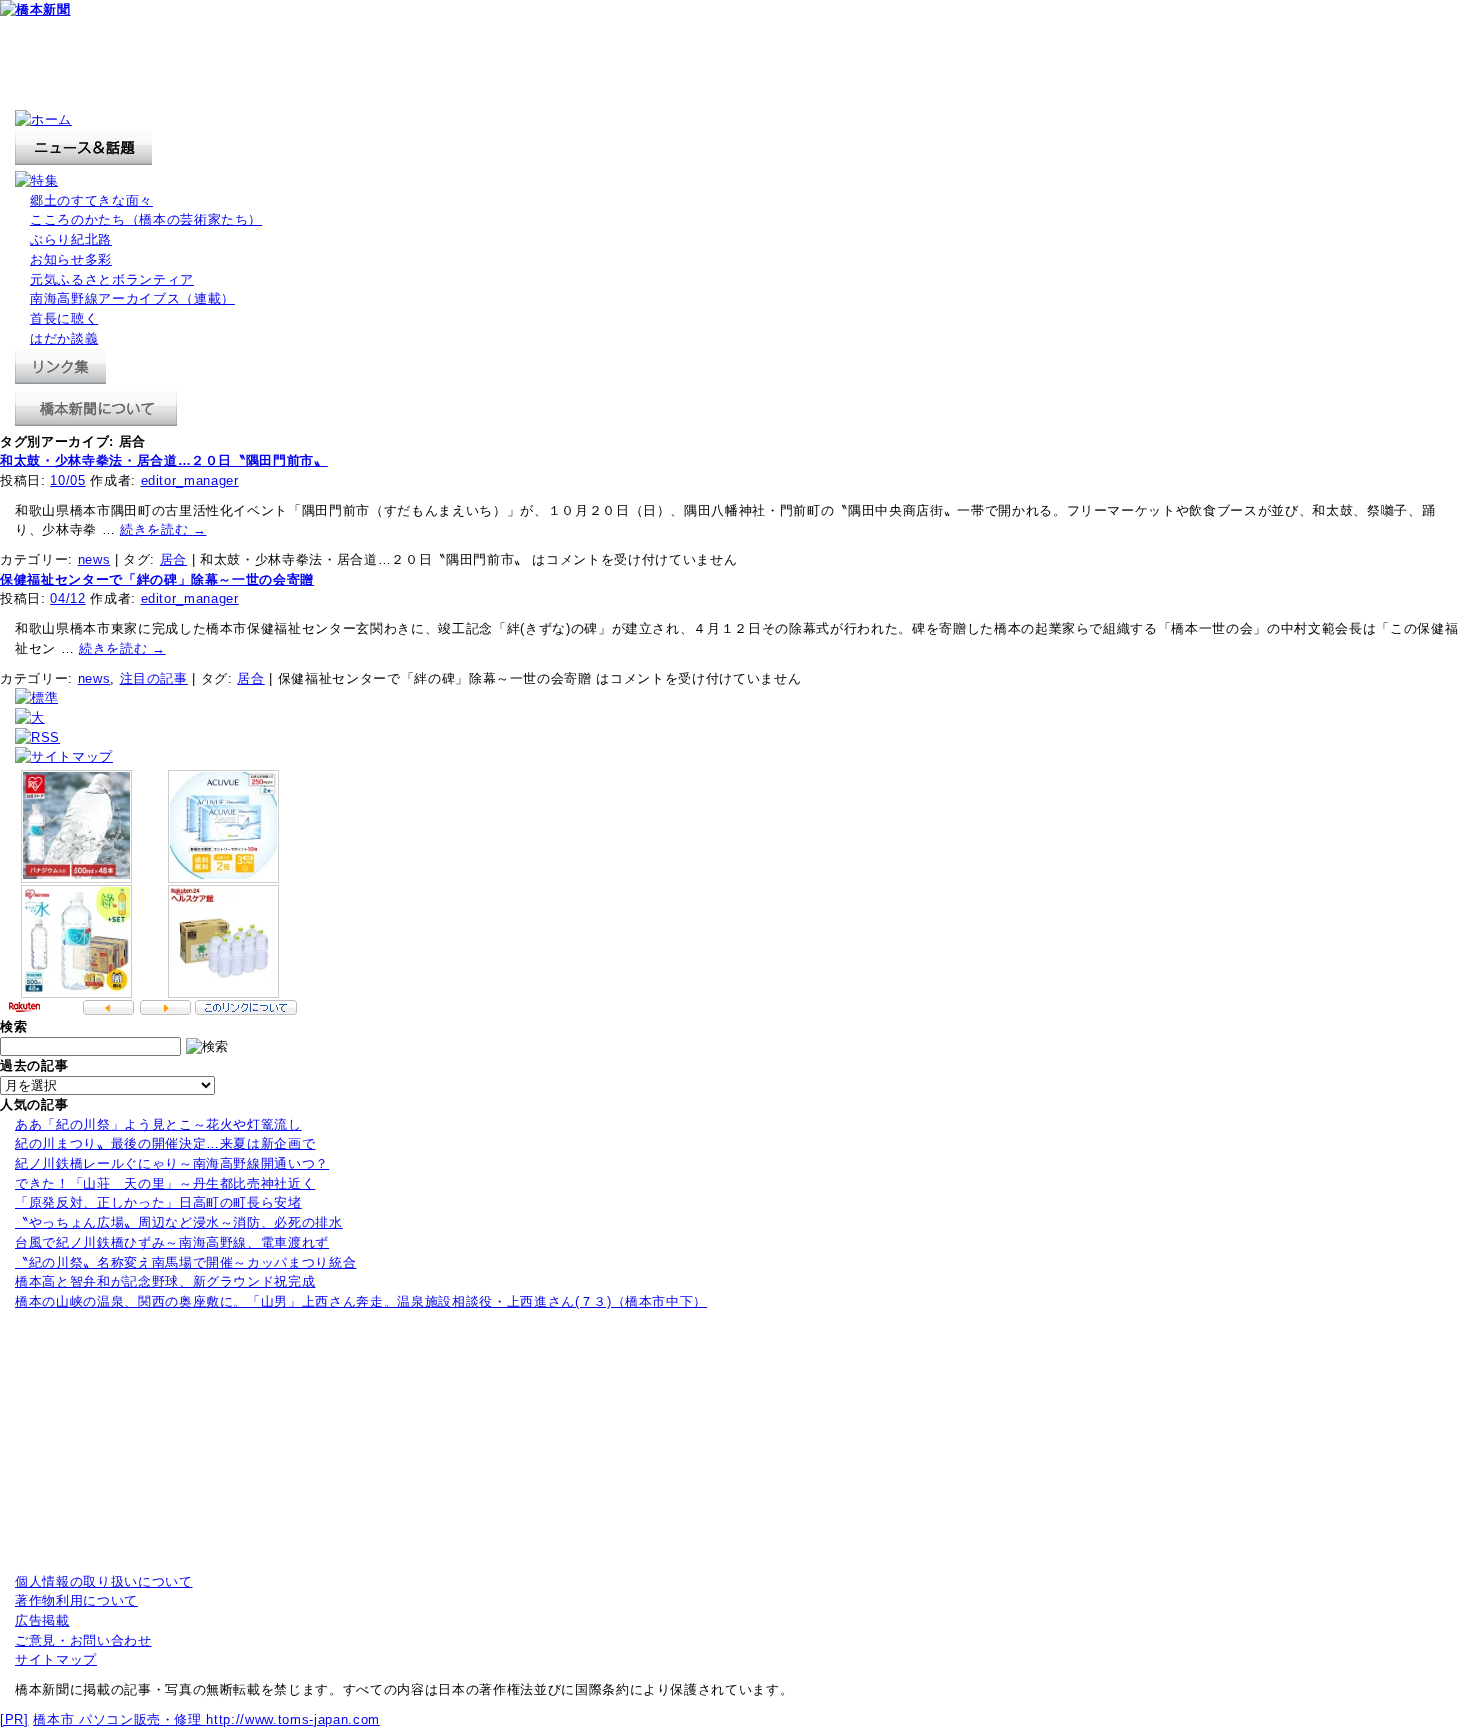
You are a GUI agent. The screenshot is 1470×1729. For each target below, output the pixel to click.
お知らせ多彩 (71, 259)
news (94, 559)
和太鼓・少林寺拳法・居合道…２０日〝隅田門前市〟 (164, 460)
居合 (173, 559)
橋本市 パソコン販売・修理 (119, 1719)
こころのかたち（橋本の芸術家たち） (146, 219)
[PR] (14, 1719)
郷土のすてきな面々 (91, 200)
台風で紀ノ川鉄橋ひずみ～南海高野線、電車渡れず (172, 1242)
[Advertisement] (364, 65)
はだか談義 (64, 338)
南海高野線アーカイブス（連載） (132, 298)
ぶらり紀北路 (71, 239)
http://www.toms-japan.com (292, 1719)
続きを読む (163, 529)
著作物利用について (76, 1600)
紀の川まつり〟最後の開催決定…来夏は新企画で (165, 1143)
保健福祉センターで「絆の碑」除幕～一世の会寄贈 (157, 579)
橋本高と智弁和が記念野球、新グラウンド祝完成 (165, 1281)
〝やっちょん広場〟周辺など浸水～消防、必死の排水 (179, 1222)
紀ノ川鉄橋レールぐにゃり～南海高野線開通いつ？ (172, 1163)
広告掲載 (42, 1620)
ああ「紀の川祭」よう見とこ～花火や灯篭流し (158, 1124)
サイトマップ (56, 1659)
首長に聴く (64, 318)
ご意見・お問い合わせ (83, 1640)
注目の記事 (154, 678)
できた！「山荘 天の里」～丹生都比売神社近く (165, 1183)
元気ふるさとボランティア (112, 279)
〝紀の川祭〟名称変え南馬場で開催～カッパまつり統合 (185, 1262)
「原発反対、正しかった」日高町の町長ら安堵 (158, 1202)
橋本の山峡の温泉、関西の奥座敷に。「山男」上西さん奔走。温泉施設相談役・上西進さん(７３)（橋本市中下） (361, 1301)
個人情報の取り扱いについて (104, 1581)
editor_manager (190, 480)
